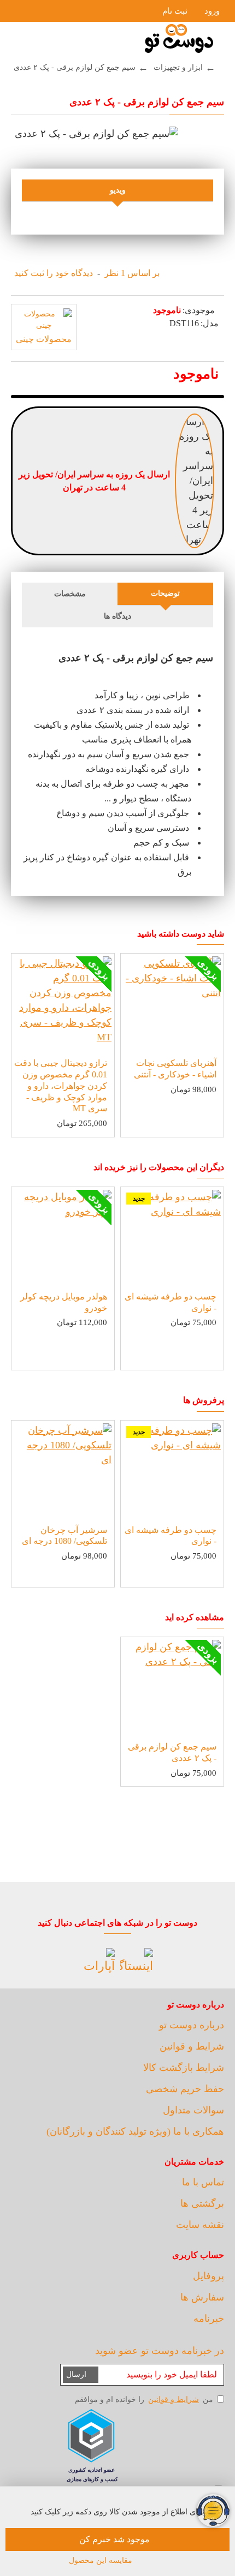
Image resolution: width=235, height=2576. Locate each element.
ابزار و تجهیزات (178, 67)
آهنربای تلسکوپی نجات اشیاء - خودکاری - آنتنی (175, 1069)
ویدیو (118, 190)
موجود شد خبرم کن (114, 2539)
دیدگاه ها (117, 616)
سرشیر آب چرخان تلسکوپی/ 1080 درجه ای (64, 1536)
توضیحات (165, 593)
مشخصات (70, 594)
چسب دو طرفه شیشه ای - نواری (171, 1302)
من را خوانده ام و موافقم (144, 2400)
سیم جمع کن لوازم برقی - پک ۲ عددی (172, 1752)
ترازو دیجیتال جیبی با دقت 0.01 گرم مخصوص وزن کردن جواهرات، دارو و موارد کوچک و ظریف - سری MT (61, 1086)
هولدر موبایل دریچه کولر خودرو (64, 1302)
